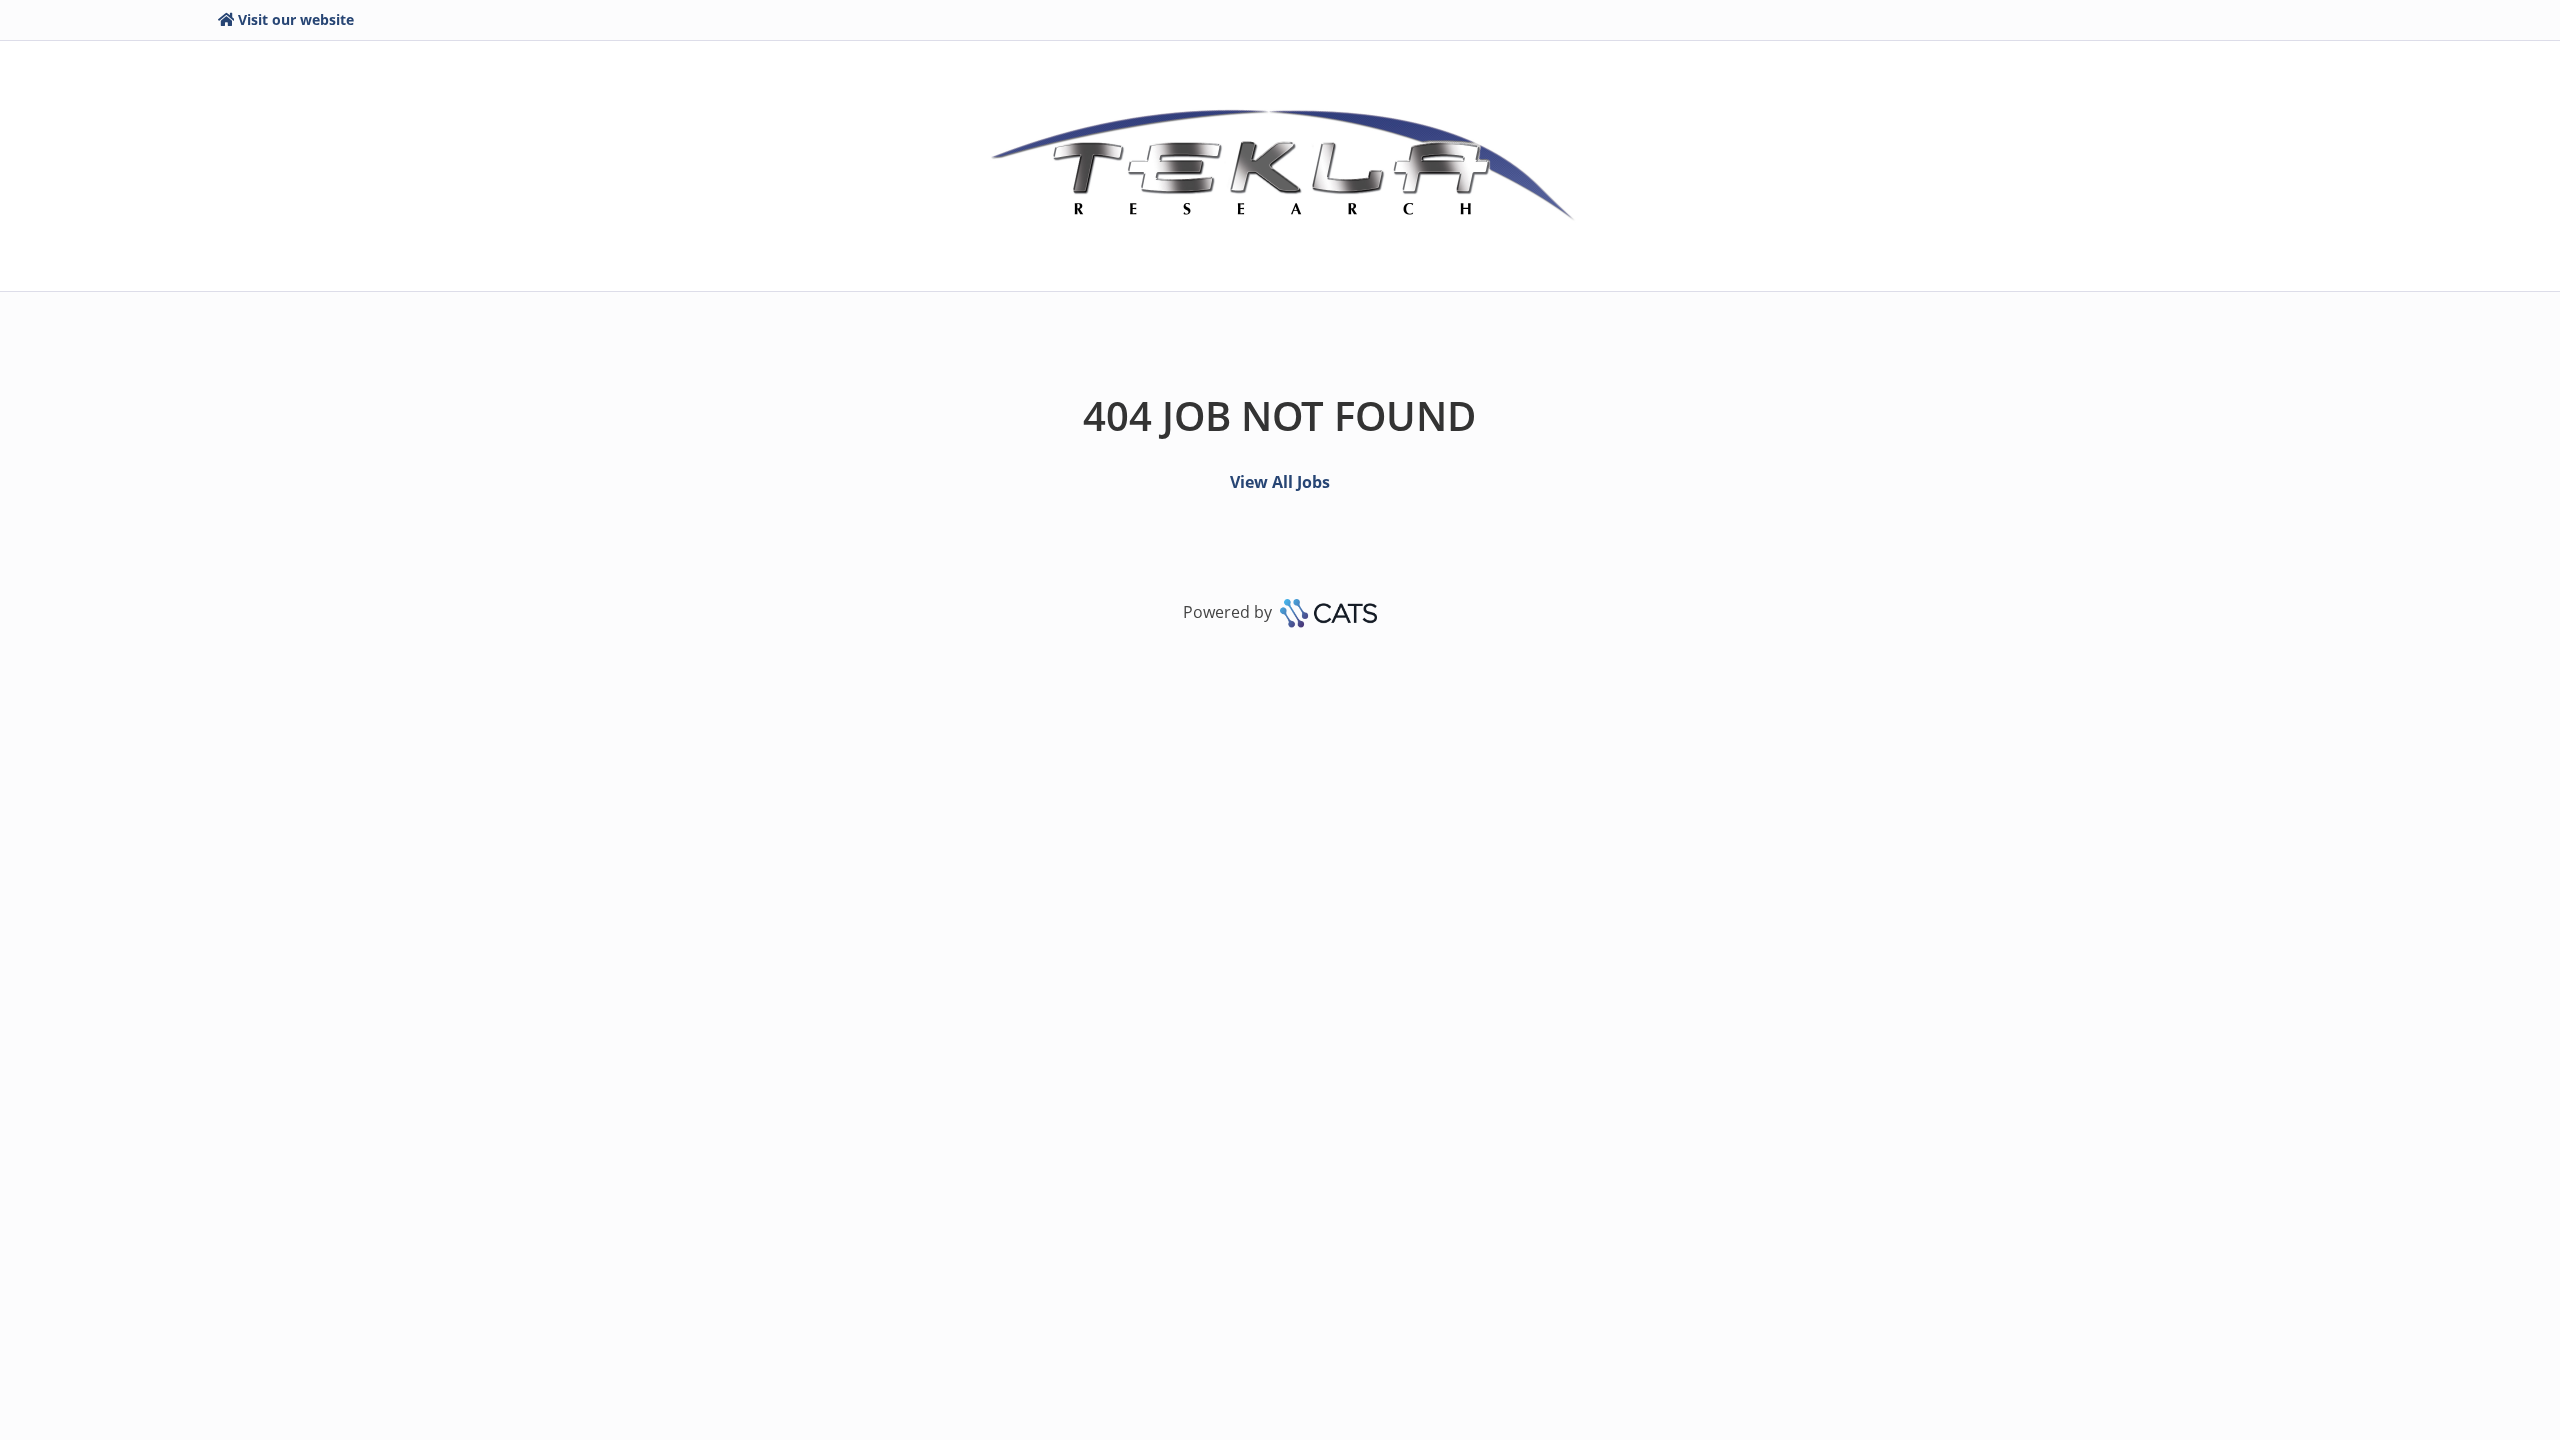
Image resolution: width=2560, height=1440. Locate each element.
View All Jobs (1280, 482)
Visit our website (296, 19)
